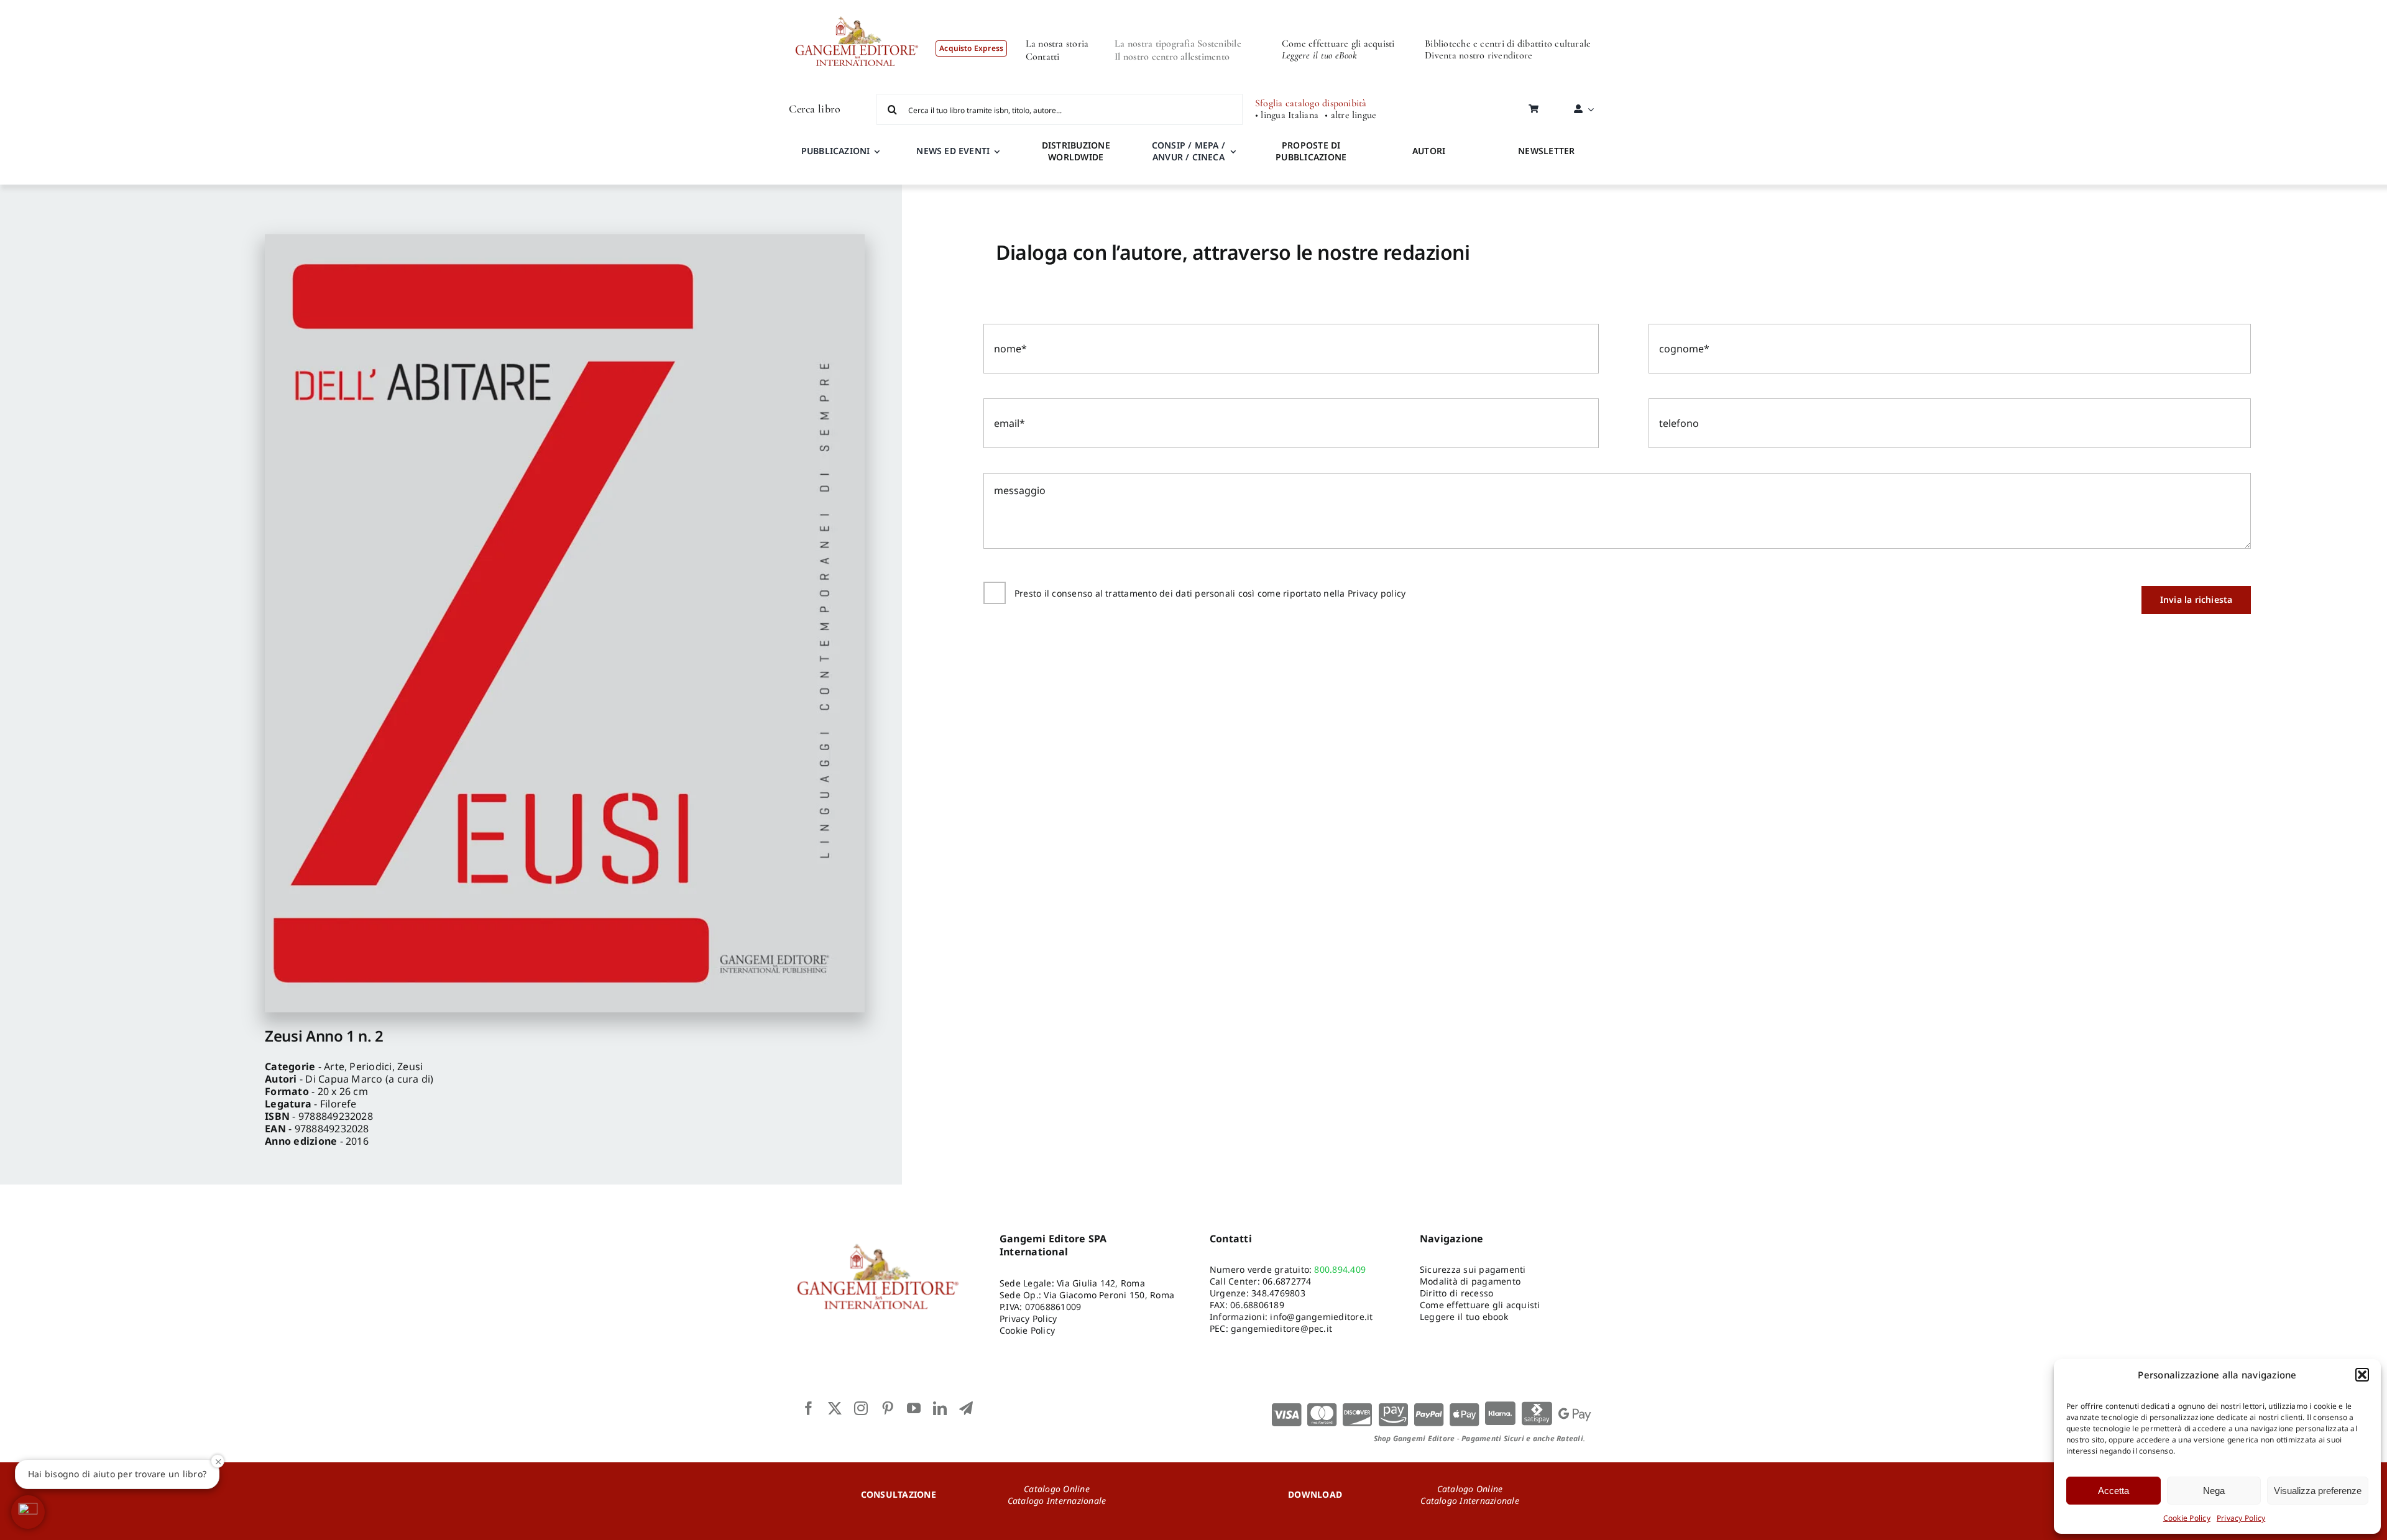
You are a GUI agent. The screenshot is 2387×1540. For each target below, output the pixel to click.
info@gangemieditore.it (1321, 1317)
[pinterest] (888, 1408)
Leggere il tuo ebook (1464, 1317)
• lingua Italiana (1287, 115)
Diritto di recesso (1456, 1293)
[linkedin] (940, 1408)
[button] (2362, 1375)
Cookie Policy (2187, 1518)
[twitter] (835, 1408)
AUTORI (1429, 151)
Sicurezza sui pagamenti (1473, 1269)
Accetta (2113, 1491)
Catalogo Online (1057, 1489)
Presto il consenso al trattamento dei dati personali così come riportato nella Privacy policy (1210, 593)
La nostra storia (1057, 44)
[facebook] (809, 1408)
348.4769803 (1278, 1293)
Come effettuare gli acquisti (1338, 44)
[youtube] (914, 1408)
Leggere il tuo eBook (1319, 55)
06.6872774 (1287, 1281)
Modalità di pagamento (1470, 1281)
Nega (2214, 1491)
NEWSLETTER (1546, 151)
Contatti (1043, 57)
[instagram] (861, 1408)
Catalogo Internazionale (1057, 1501)
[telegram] (966, 1408)
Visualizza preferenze (2318, 1491)
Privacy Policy (2241, 1518)
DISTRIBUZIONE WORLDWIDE (1076, 151)
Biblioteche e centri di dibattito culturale (1508, 44)
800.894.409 (1340, 1269)
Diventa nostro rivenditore (1479, 55)
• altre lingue (1350, 115)
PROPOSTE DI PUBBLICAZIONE (1311, 151)
